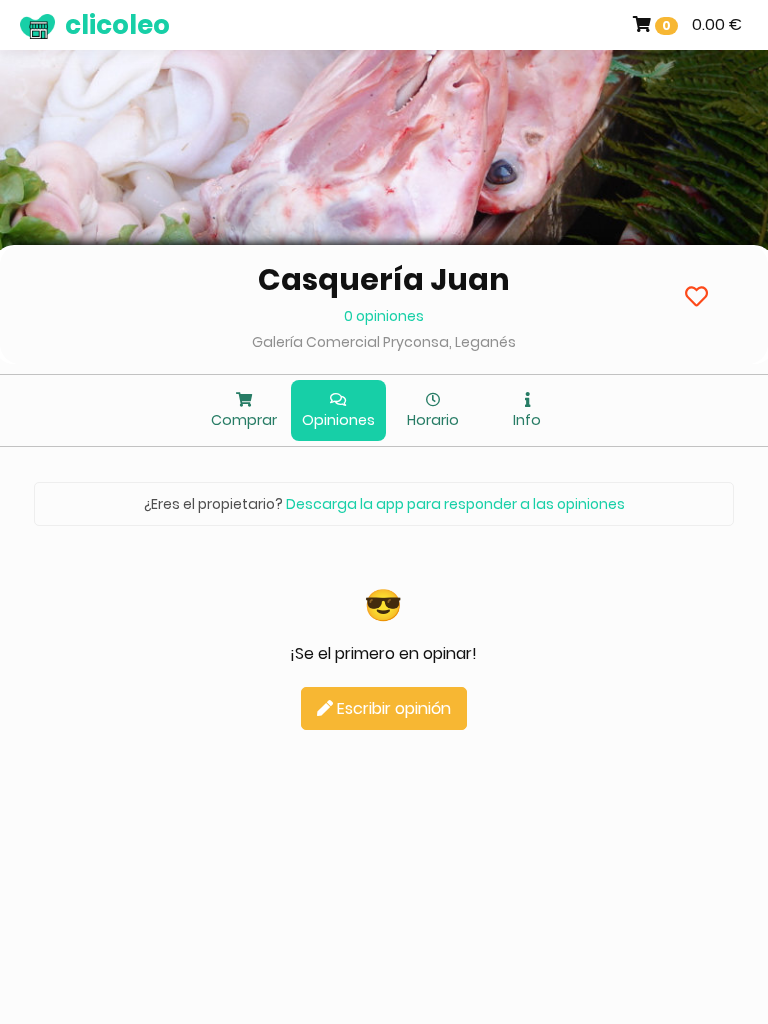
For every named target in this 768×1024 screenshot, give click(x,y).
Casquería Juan (384, 279)
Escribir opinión (392, 708)
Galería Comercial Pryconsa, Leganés (384, 342)
